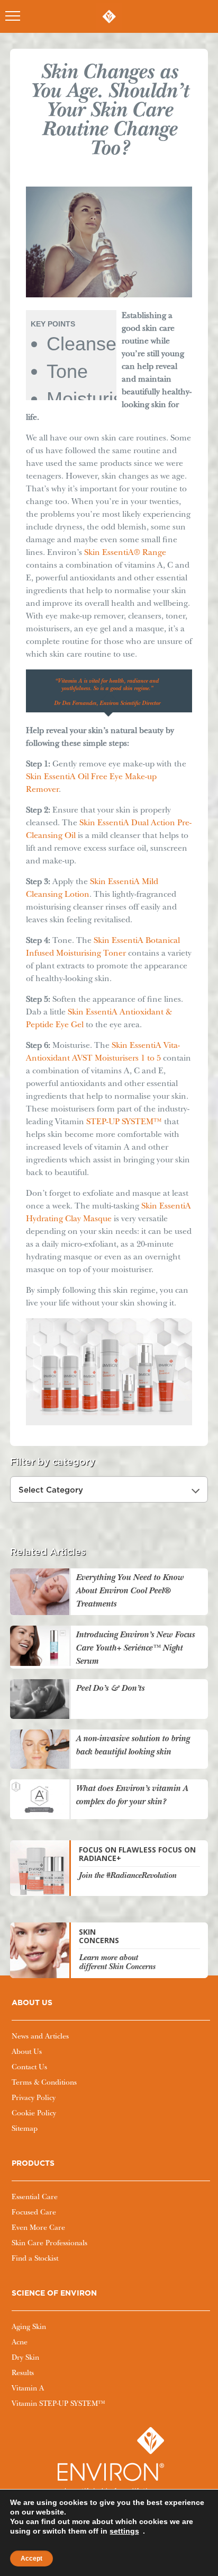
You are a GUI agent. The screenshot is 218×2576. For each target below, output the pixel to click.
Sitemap (25, 2129)
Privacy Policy (34, 2098)
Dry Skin (25, 2358)
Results (23, 2374)
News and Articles (40, 2037)
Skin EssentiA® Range (125, 553)
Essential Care (35, 2198)
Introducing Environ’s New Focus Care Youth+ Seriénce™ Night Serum (135, 1649)
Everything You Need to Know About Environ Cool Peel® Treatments (130, 1591)
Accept (31, 2559)
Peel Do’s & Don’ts (110, 1689)
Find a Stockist (35, 2259)
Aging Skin (29, 2327)
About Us (27, 2052)
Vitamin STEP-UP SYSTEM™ (58, 2404)
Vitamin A (28, 2389)
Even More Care (38, 2228)
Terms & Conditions (44, 2083)
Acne (20, 2343)
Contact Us (29, 2068)
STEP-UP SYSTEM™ (124, 1123)
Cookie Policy (34, 2114)
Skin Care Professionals (49, 2244)
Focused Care (34, 2213)
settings (124, 2531)
